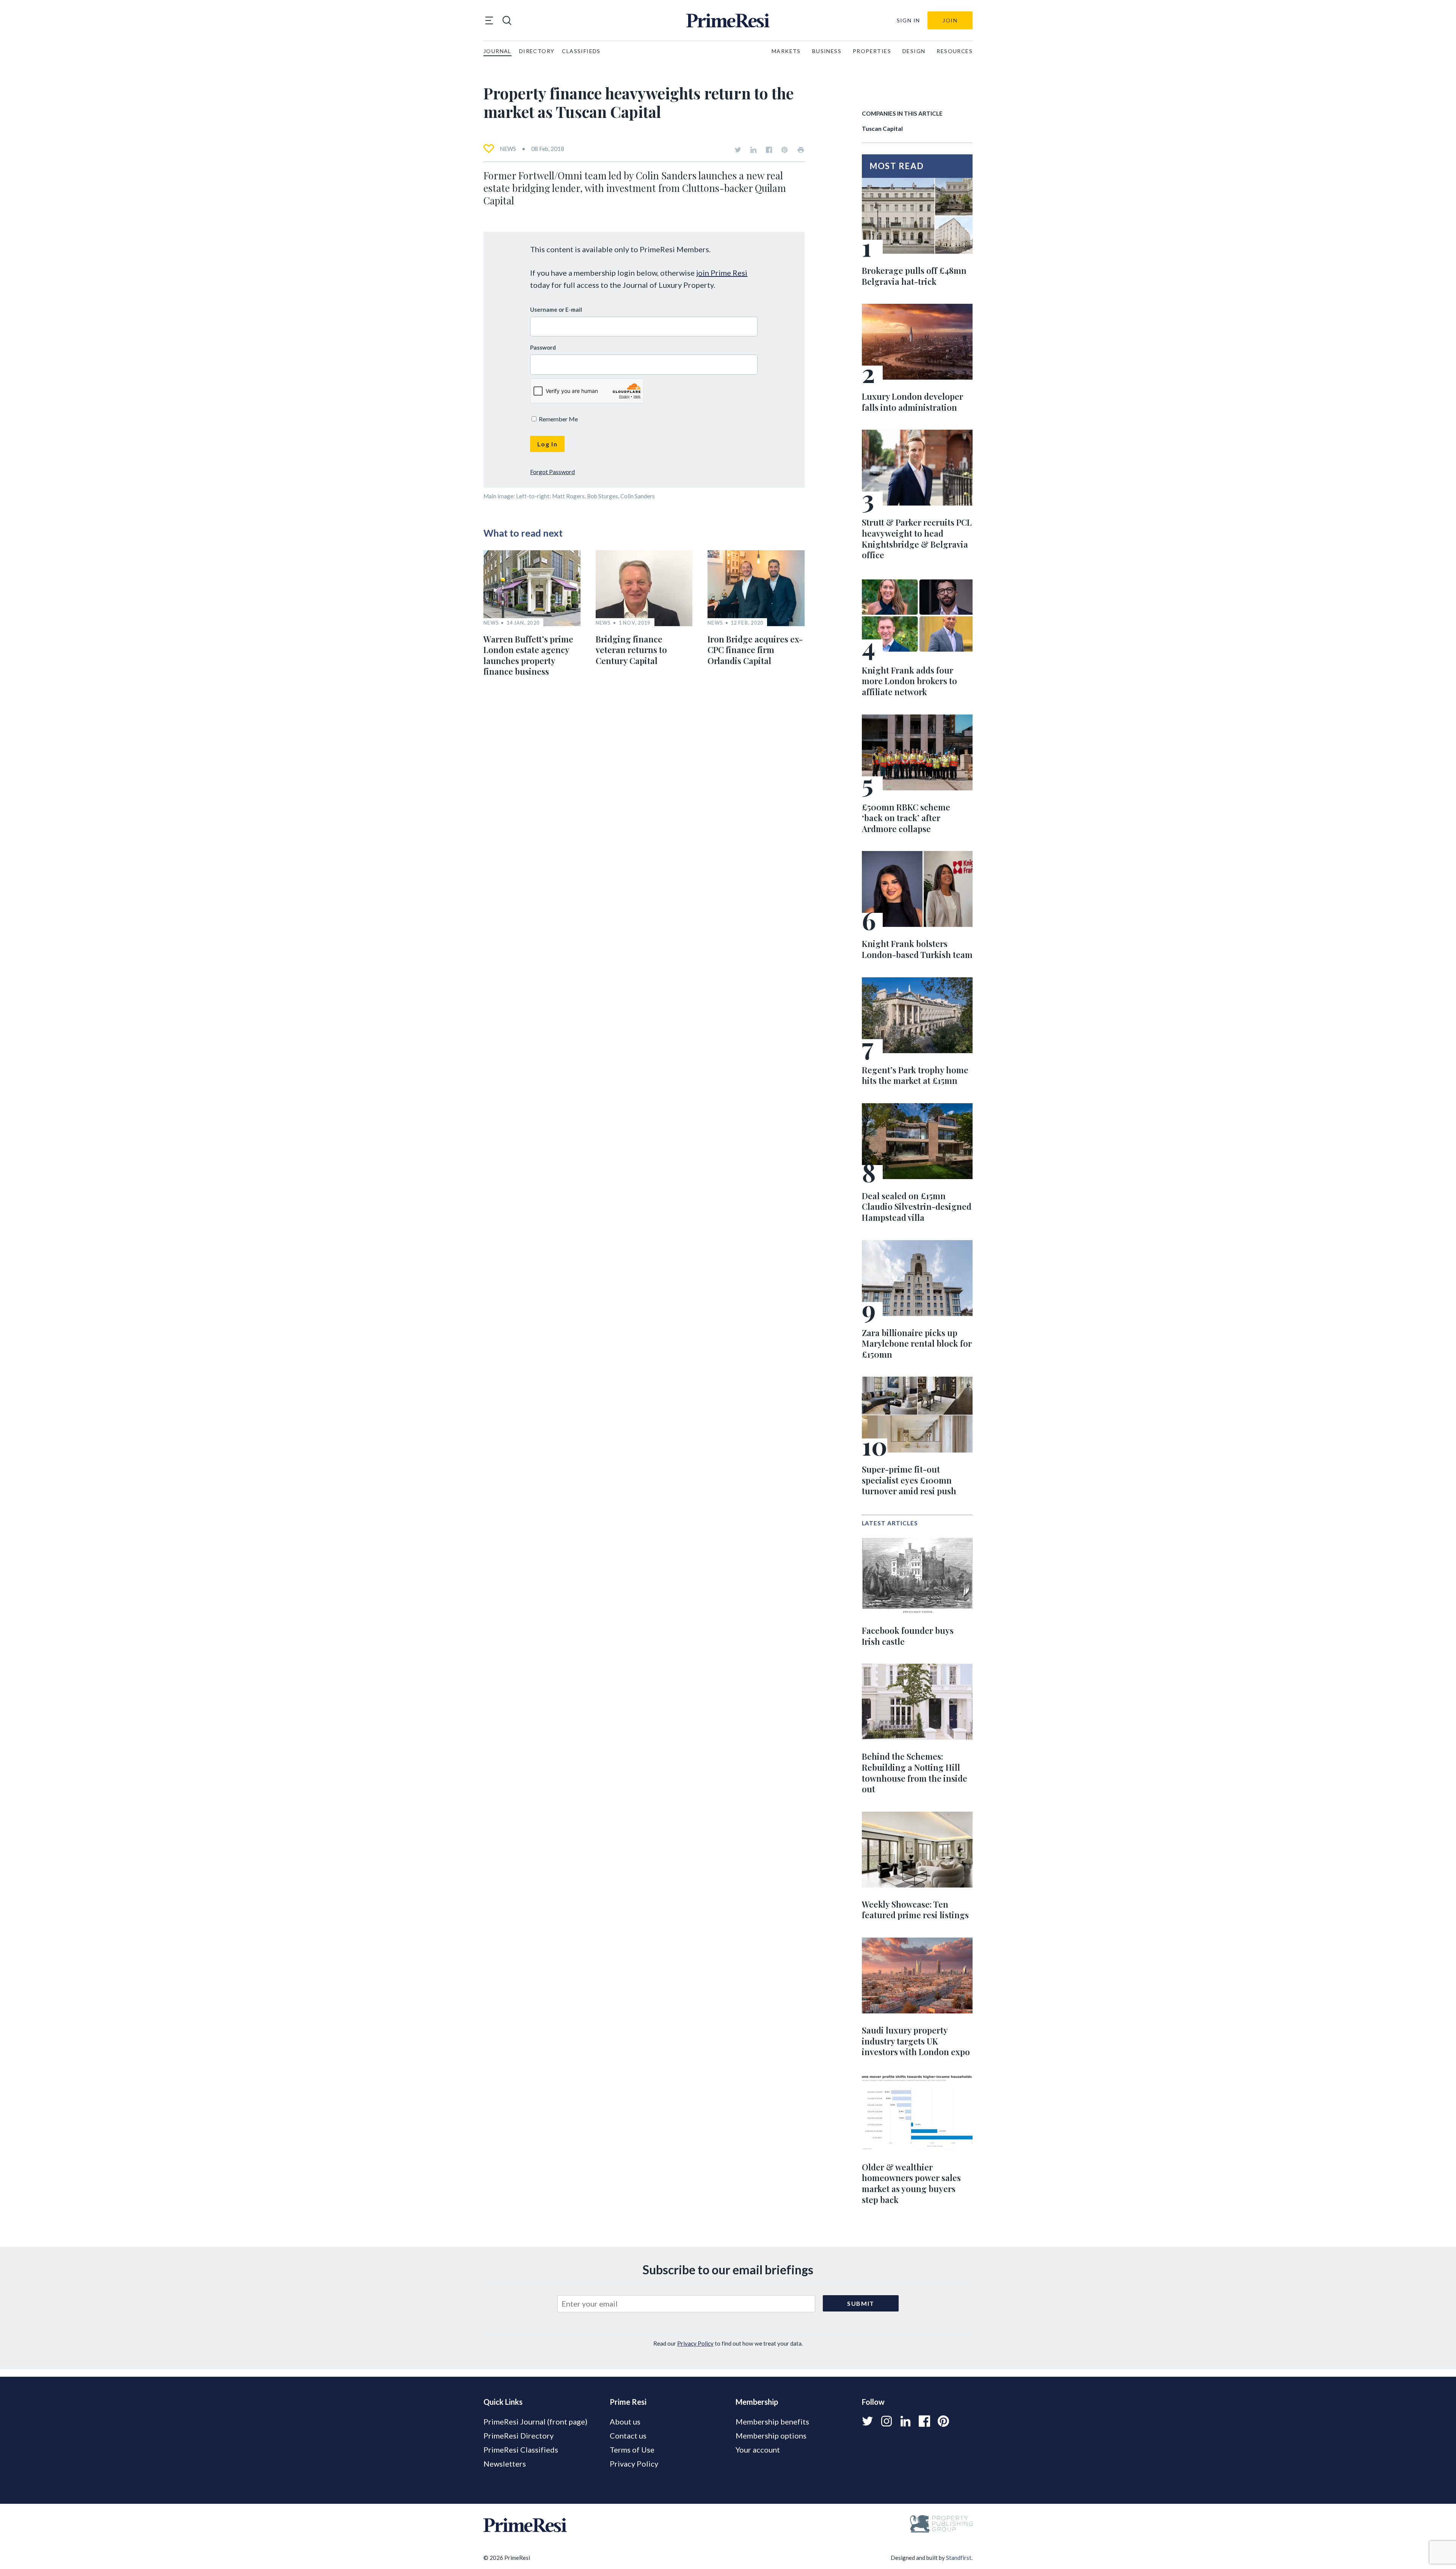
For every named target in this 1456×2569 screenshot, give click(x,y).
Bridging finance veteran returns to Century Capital (631, 650)
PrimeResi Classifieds (521, 2450)
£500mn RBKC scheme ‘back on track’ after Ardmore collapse (906, 818)
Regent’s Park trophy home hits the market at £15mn (915, 1075)
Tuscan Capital (882, 129)
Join (950, 20)
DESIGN (914, 51)
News (508, 149)
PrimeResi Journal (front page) (535, 2421)
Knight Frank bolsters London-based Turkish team (917, 949)
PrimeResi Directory (519, 2436)
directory (537, 51)
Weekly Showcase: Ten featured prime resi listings (915, 1910)
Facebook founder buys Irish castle (908, 1636)
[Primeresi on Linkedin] (753, 150)
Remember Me (558, 419)
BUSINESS (827, 51)
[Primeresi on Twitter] (738, 150)
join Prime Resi (722, 273)
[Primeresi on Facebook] (769, 150)
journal (497, 51)
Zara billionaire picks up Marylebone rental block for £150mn (917, 1343)
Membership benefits (772, 2421)
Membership (757, 2402)
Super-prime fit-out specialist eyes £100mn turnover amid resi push (909, 1480)
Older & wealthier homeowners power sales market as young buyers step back (911, 2183)
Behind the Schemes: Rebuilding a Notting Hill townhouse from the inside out (915, 1773)
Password (543, 347)
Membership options (771, 2436)
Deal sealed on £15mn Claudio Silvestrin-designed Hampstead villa (917, 1207)
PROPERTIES (872, 51)
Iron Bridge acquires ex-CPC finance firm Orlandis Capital (755, 650)
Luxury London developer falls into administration (912, 402)
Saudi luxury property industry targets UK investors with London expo (916, 2041)
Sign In (908, 20)
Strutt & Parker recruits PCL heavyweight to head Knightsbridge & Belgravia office (917, 539)
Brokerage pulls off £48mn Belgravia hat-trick (914, 276)
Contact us (628, 2436)
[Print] (801, 150)
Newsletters (505, 2464)
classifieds (581, 51)
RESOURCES (955, 51)
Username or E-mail (556, 309)
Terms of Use (632, 2450)
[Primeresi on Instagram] (886, 2421)
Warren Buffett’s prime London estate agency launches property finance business (528, 655)
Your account (758, 2450)
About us (625, 2421)
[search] (507, 20)
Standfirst (959, 2558)
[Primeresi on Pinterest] (784, 150)
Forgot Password (552, 472)
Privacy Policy (695, 2343)
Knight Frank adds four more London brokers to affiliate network (909, 681)
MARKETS (786, 51)
